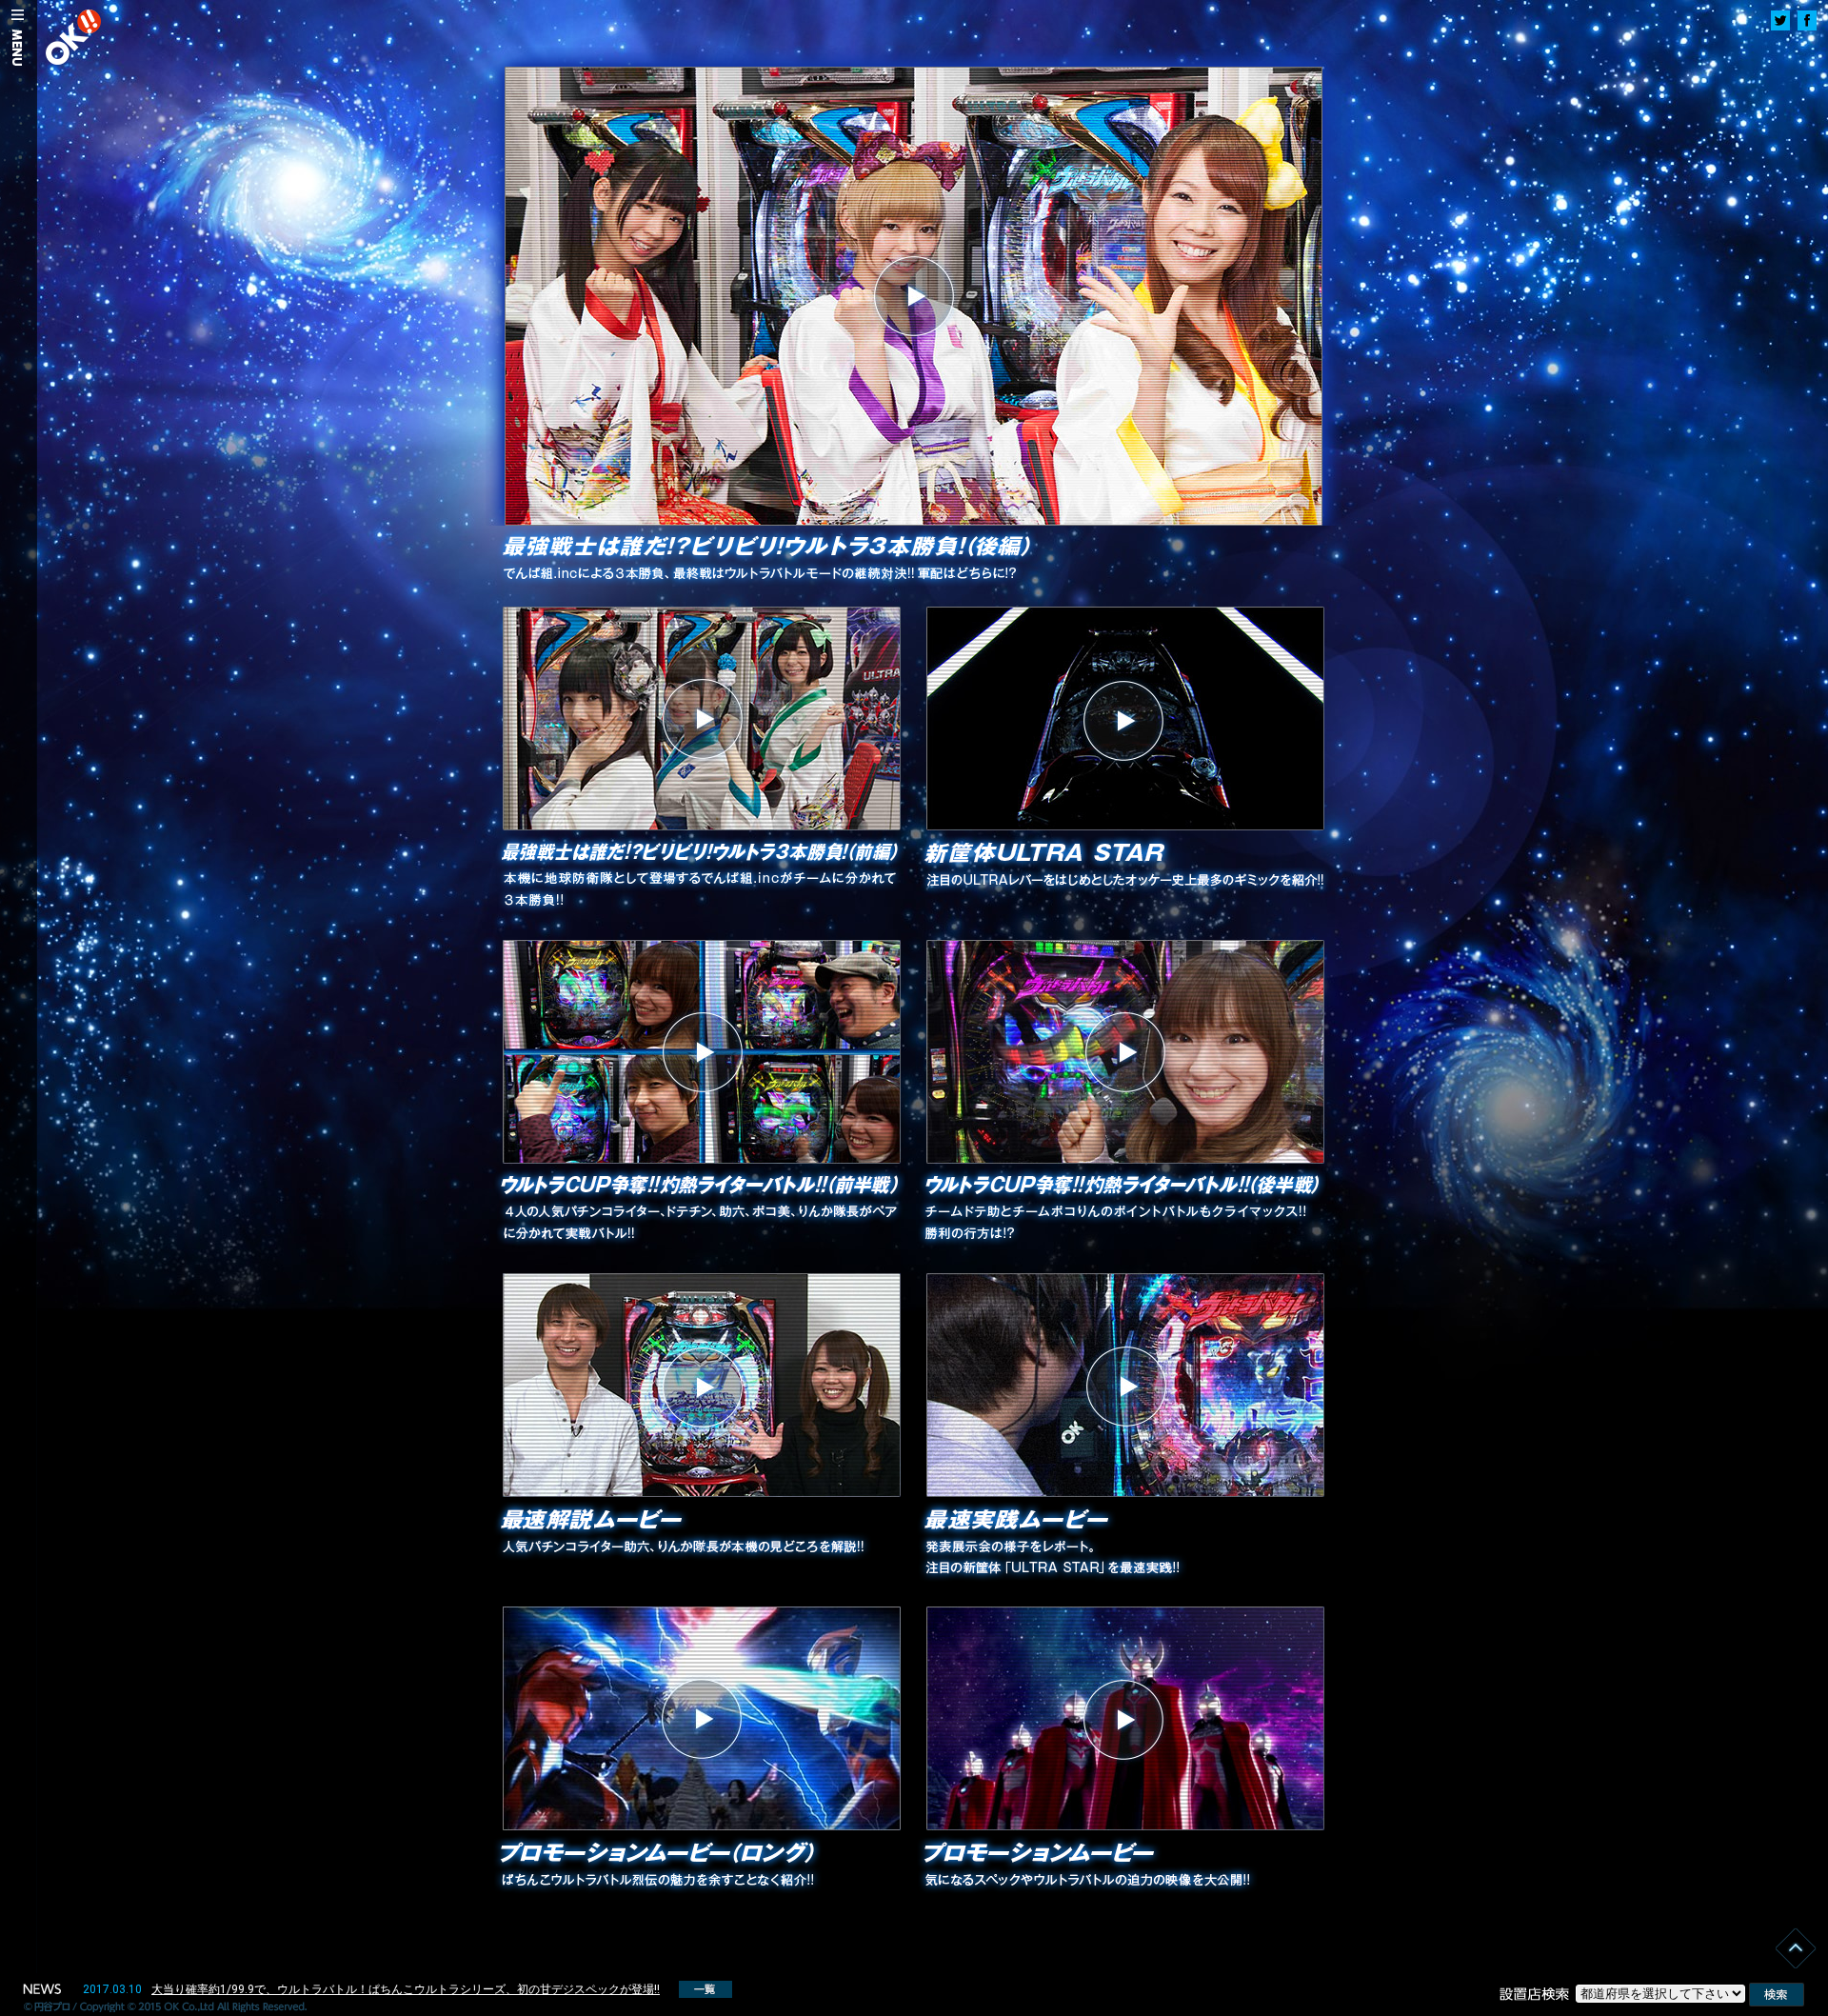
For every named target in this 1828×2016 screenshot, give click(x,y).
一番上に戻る (1797, 1947)
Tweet (1780, 20)
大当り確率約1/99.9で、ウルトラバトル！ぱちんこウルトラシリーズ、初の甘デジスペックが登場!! (406, 1989)
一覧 (705, 1989)
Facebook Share (1807, 20)
